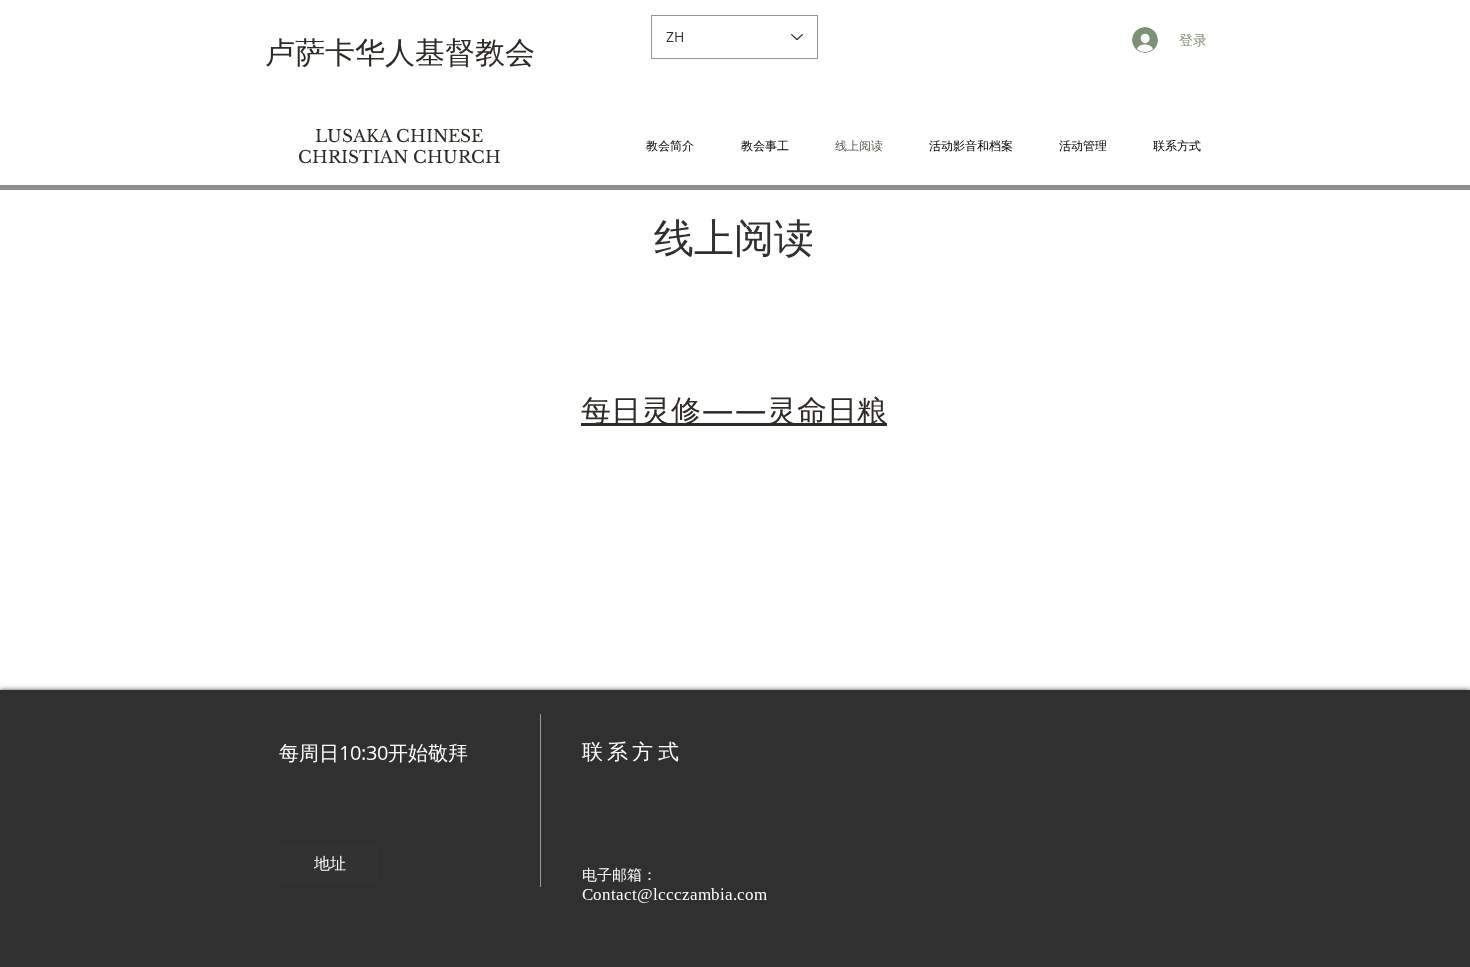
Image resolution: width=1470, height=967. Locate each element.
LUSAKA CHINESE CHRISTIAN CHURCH (399, 147)
